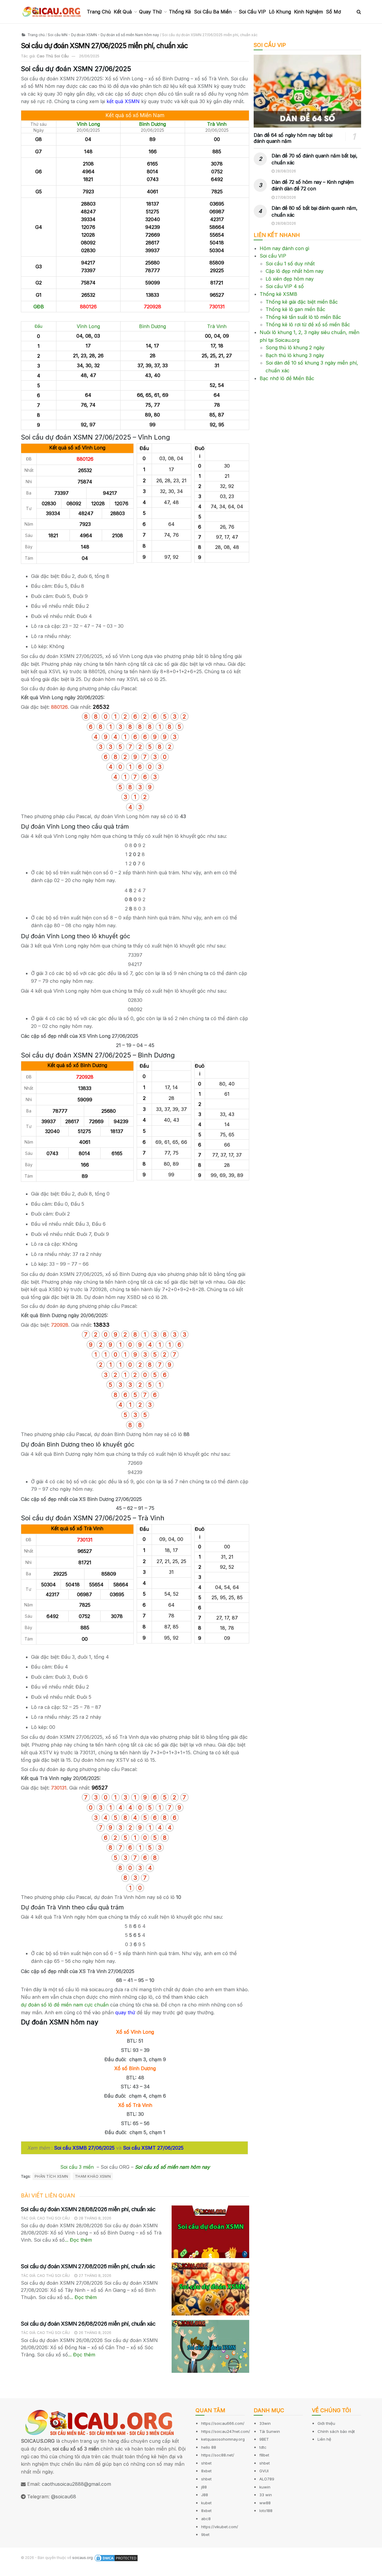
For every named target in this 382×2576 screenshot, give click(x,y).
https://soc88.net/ (218, 2455)
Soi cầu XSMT (139, 2148)
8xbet (206, 2471)
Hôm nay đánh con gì (284, 248)
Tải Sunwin (270, 2431)
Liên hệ (324, 2439)
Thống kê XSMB (278, 294)
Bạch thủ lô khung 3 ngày (295, 355)
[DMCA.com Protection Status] (116, 2558)
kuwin (265, 2487)
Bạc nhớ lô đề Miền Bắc (287, 378)
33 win (266, 2495)
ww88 (265, 2503)
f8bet (264, 2455)
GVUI (264, 2471)
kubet (206, 2503)
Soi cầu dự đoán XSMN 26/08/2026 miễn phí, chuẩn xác (88, 2324)
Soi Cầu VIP (252, 12)
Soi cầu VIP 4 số (285, 286)
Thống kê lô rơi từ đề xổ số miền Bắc (308, 325)
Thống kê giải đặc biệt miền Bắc (302, 302)
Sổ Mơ (334, 12)
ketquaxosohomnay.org (223, 2439)
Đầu (38, 326)
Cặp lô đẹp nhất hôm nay (295, 271)
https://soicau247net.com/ (226, 2431)
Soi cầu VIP (273, 256)
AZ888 (8, 2572)
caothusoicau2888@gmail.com (76, 2484)
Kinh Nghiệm (308, 12)
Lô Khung (280, 12)
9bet (205, 2534)
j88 (204, 2487)
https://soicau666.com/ (223, 2423)
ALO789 (267, 2479)
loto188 (266, 2511)
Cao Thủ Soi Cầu (53, 56)
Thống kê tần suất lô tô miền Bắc (303, 317)
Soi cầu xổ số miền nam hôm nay (172, 2167)
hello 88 (209, 2447)
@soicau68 (64, 2497)
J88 (205, 2495)
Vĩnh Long (88, 124)
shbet (206, 2463)
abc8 (206, 2519)
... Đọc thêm (78, 2240)
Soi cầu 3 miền (77, 2167)
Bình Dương (153, 124)
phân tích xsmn (51, 2176)
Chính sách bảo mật (336, 2431)
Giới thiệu (326, 2423)
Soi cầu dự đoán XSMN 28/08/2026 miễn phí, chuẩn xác (88, 2209)
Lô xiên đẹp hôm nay (290, 279)
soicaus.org (83, 2558)
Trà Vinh (217, 124)
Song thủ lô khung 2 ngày (295, 348)
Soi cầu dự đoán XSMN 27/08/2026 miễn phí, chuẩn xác (88, 2266)
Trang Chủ (99, 12)
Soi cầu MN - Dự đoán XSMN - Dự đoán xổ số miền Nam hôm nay (103, 35)
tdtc (263, 2447)
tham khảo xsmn (93, 2176)
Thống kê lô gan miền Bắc (295, 309)
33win (265, 2423)
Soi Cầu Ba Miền (213, 12)
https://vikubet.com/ (220, 2527)
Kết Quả (123, 12)
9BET (264, 2439)
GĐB (39, 307)
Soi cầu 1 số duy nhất (290, 264)
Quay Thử (150, 12)
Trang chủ (36, 35)
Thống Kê (180, 12)
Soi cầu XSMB (70, 2148)
